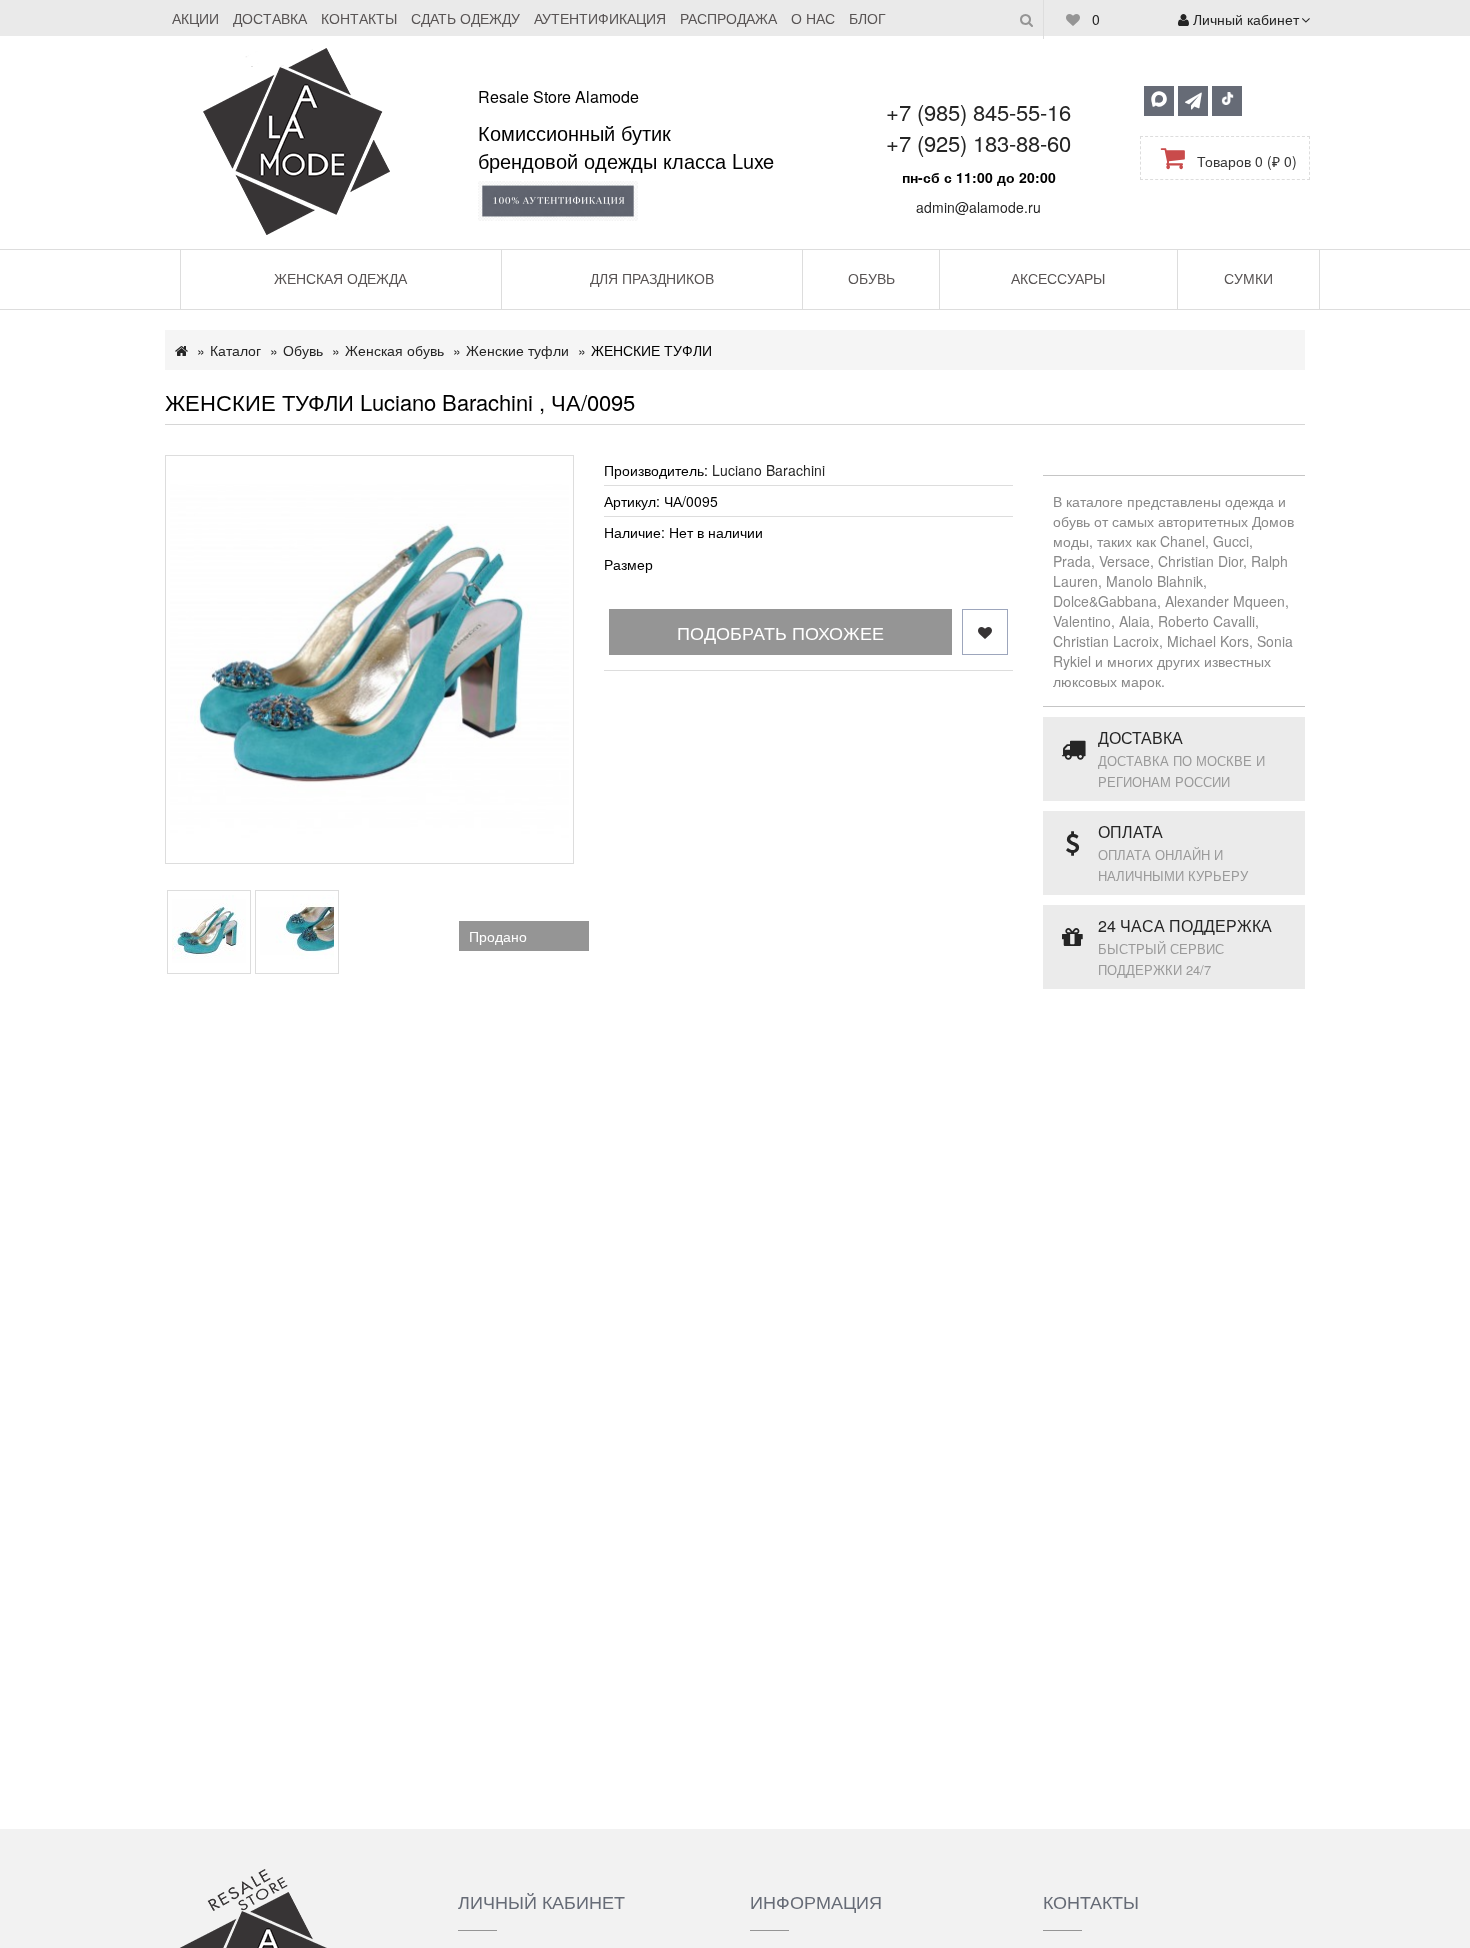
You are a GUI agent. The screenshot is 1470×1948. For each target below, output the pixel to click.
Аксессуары (1058, 278)
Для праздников (652, 278)
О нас (813, 18)
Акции (195, 18)
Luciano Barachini (768, 470)
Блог (867, 18)
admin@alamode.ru (978, 207)
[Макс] (1159, 101)
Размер (628, 564)
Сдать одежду (465, 18)
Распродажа (728, 18)
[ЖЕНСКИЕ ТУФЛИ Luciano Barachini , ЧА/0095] (369, 659)
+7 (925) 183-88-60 (978, 142)
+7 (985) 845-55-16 (978, 111)
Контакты (359, 18)
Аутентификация (600, 18)
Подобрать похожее (780, 632)
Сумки (1248, 278)
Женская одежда (340, 278)
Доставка (270, 18)
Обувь (871, 278)
